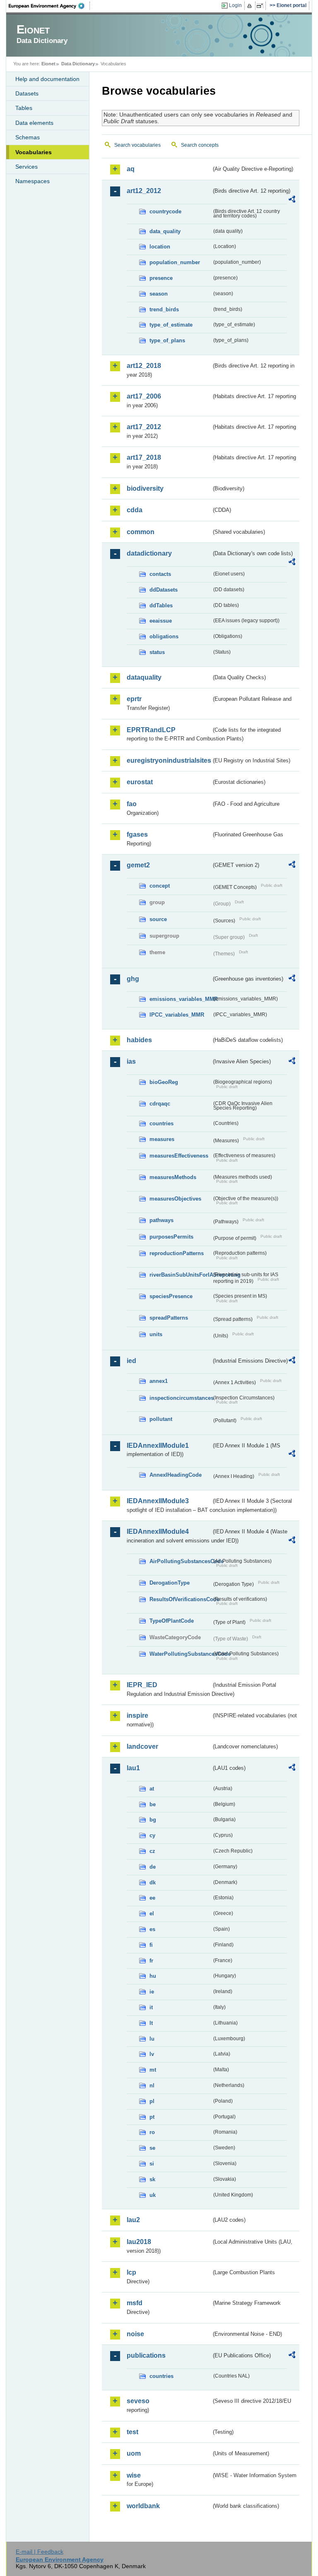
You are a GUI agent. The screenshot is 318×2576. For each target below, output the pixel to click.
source (158, 919)
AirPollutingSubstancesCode (181, 1561)
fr (151, 1961)
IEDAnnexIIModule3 (158, 1501)
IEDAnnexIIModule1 (158, 1446)
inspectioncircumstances (181, 1398)
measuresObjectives (175, 1199)
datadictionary (149, 553)
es (152, 1929)
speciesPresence (171, 1296)
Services (26, 167)
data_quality (165, 231)
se (152, 2148)
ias (131, 1061)
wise (134, 2475)
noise (135, 2334)
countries (161, 1123)
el (152, 1913)
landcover (142, 1746)
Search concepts (200, 145)
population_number (175, 262)
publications (146, 2355)
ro (152, 2132)
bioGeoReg (164, 1082)
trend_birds (164, 309)
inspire (137, 1715)
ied (131, 1361)
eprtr (134, 699)
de (153, 1867)
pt (152, 2117)
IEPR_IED (142, 1685)
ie (152, 1992)
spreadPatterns (169, 1318)
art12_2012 (144, 191)
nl (152, 2085)
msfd (135, 2303)
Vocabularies (34, 152)
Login (235, 5)
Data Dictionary (78, 64)
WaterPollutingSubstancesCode (181, 1654)
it (151, 2007)
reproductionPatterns (177, 1253)
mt (153, 2070)
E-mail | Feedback (40, 2552)
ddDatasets (164, 590)
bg (153, 1820)
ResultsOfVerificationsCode (181, 1599)
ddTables (161, 605)
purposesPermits (171, 1237)
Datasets (27, 93)
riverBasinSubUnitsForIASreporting (181, 1275)
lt (151, 2023)
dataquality (144, 677)
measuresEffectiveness (179, 1156)
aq (131, 169)
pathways (161, 1220)
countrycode (165, 211)
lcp (131, 2272)
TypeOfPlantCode (172, 1621)
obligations (164, 636)
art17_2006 (144, 396)
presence (161, 278)
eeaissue (161, 621)
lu (152, 2039)
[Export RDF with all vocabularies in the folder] (292, 201)
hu (153, 1976)
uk (153, 2195)
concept (160, 886)
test (132, 2432)
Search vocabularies (137, 145)
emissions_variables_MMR (181, 999)
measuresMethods (173, 1177)
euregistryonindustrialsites (169, 760)
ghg (133, 979)
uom (134, 2453)
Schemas (28, 137)
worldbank (143, 2506)
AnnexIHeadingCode (176, 1475)
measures (162, 1139)
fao (132, 804)
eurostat (140, 782)
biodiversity (145, 488)
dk (153, 1882)
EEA (49, 6)
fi (151, 1945)
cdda (135, 510)
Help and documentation (47, 79)
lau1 (133, 1768)
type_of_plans (167, 340)
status (157, 652)
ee (152, 1898)
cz (152, 1851)
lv (152, 2054)
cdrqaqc (160, 1104)
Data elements (34, 123)
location (160, 247)
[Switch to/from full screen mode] (261, 6)
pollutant (161, 1419)
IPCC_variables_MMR (177, 1015)
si (152, 2164)
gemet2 (138, 865)
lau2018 (139, 2242)
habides (139, 1040)
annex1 (159, 1381)
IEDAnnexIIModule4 (158, 1532)
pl (152, 2101)
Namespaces (33, 181)
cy (152, 1835)
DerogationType (170, 1583)
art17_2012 (144, 427)
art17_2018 (144, 457)
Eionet (48, 64)
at (152, 1789)
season (159, 294)
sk (152, 2179)
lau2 (133, 2220)
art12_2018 (144, 366)
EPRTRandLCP (151, 730)
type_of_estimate (171, 325)
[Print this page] (251, 6)
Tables (24, 108)
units (156, 1334)
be (153, 1804)
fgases (137, 834)
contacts (160, 574)
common (141, 532)
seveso (138, 2401)
